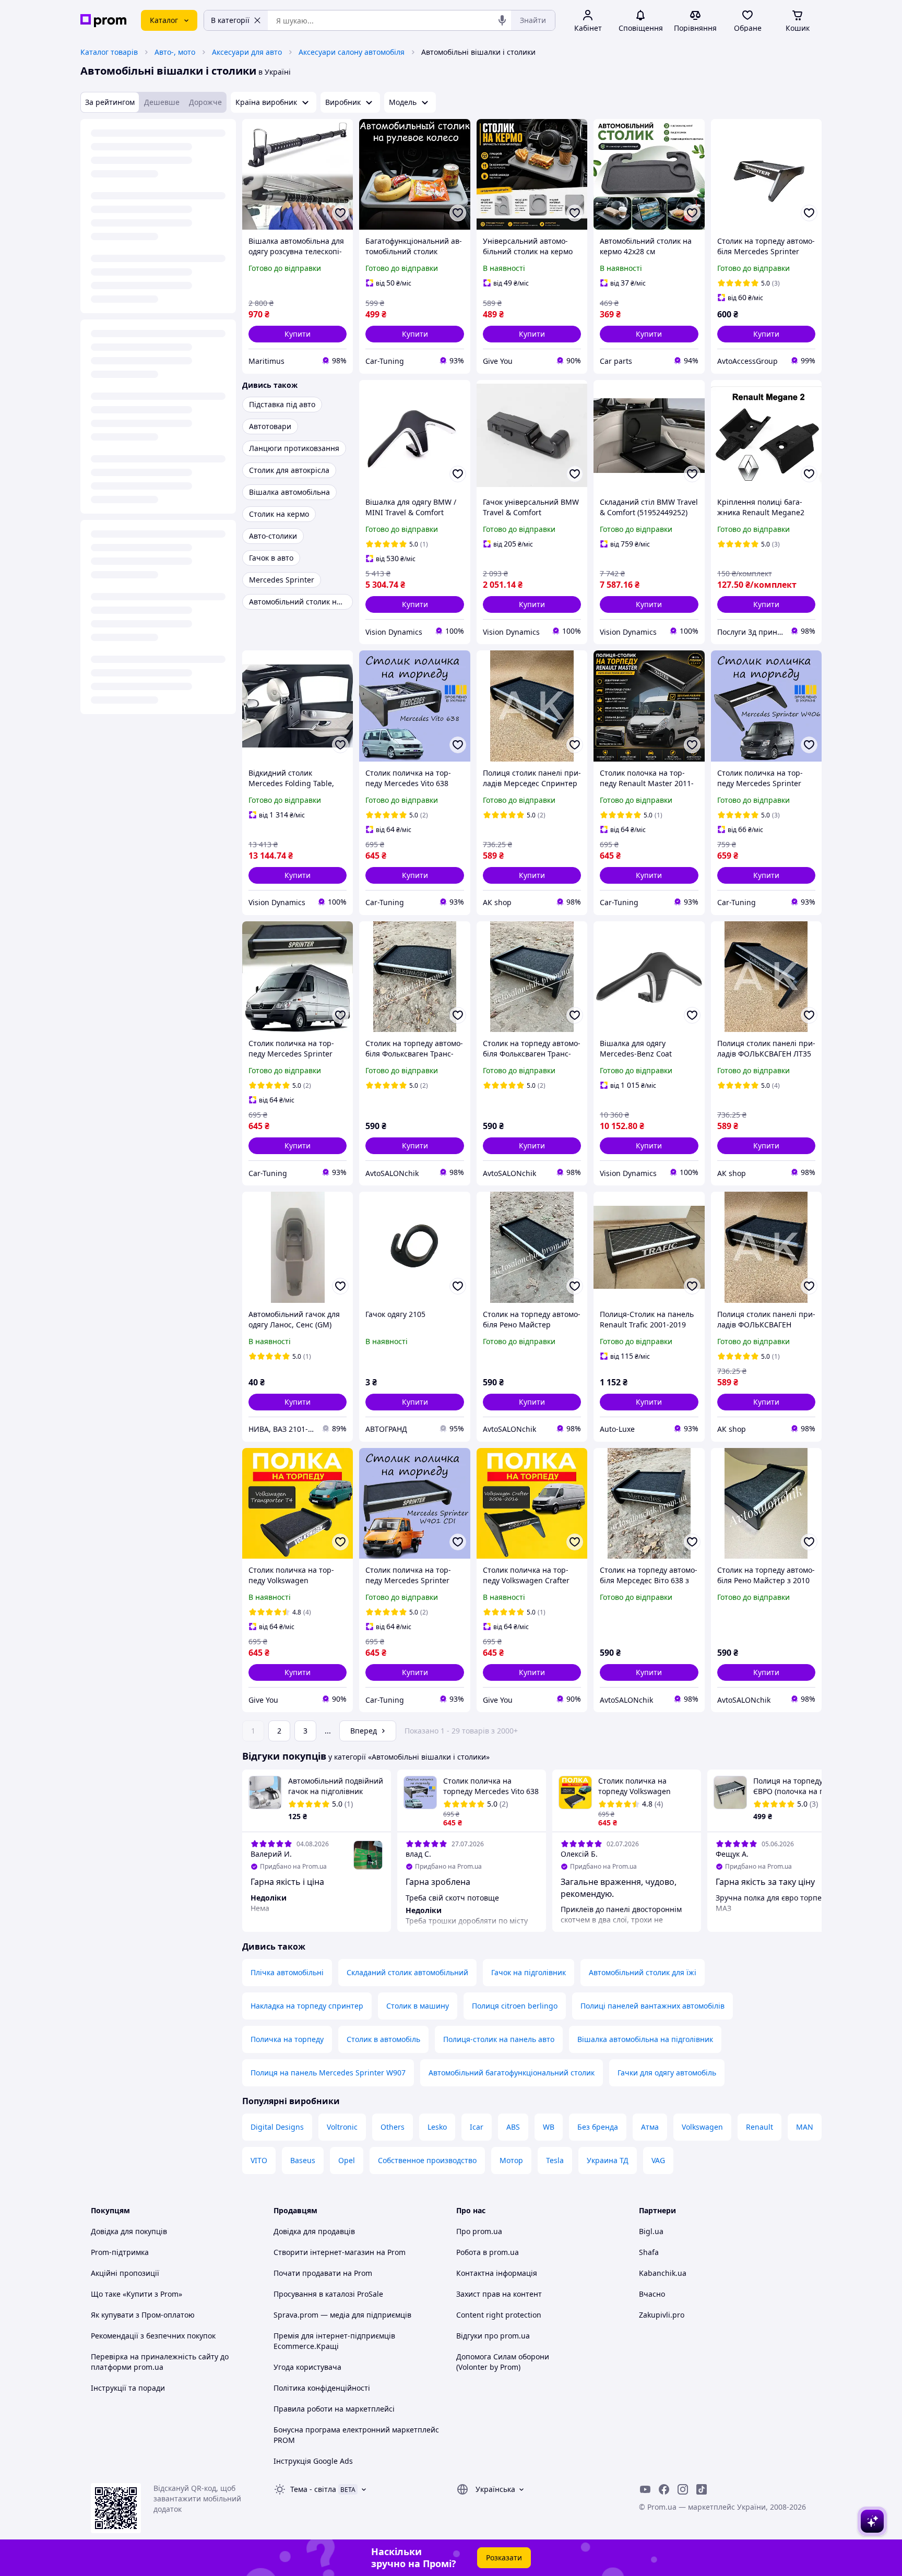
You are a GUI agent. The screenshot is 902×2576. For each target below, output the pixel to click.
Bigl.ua (651, 2231)
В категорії (230, 20)
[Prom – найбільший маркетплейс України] (103, 21)
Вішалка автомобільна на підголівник (645, 2039)
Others (393, 2127)
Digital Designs (277, 2127)
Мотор (511, 2160)
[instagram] (683, 2489)
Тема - (313, 2489)
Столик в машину (418, 2006)
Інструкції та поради (128, 2388)
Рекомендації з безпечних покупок (153, 2336)
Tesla (555, 2160)
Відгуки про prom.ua (493, 2336)
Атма (650, 2127)
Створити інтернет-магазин (324, 2252)
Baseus (303, 2160)
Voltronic (342, 2127)
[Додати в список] (340, 213)
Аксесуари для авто (247, 52)
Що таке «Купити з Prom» (137, 2294)
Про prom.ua (479, 2231)
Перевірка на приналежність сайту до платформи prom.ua (160, 2362)
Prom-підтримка (120, 2252)
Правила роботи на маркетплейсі (334, 2409)
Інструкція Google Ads (313, 2461)
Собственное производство (427, 2160)
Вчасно (652, 2294)
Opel (347, 2160)
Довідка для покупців (129, 2231)
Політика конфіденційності (322, 2388)
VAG (658, 2160)
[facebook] (664, 2489)
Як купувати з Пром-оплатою (143, 2315)
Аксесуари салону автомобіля (352, 52)
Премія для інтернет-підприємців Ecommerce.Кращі (334, 2341)
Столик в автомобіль (383, 2039)
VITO (259, 2160)
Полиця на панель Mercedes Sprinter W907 (328, 2073)
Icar (477, 2127)
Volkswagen (702, 2127)
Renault (759, 2127)
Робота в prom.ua (488, 2252)
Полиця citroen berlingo (515, 2006)
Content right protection (499, 2315)
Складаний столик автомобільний (407, 1972)
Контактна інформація (497, 2273)
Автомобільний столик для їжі (643, 1972)
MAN (805, 2127)
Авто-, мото (175, 52)
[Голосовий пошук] (502, 20)
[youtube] (645, 2489)
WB (549, 2127)
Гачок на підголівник (529, 1972)
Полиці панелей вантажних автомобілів (652, 2006)
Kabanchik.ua (663, 2273)
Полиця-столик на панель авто (499, 2039)
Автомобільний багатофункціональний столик (512, 2073)
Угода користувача (307, 2367)
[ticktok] (702, 2489)
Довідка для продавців (314, 2231)
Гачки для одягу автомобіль (667, 2073)
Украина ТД (608, 2160)
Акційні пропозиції (125, 2273)
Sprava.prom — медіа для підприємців (342, 2315)
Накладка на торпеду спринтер (307, 2006)
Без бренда (598, 2127)
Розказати (504, 2557)
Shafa (649, 2252)
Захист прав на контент (499, 2294)
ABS (513, 2127)
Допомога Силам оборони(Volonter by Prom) (503, 2362)
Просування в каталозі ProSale (328, 2294)
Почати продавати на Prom (323, 2273)
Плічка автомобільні (287, 1972)
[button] (298, 334)
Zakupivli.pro (662, 2315)
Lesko (437, 2127)
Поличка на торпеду (287, 2039)
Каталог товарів (109, 52)
